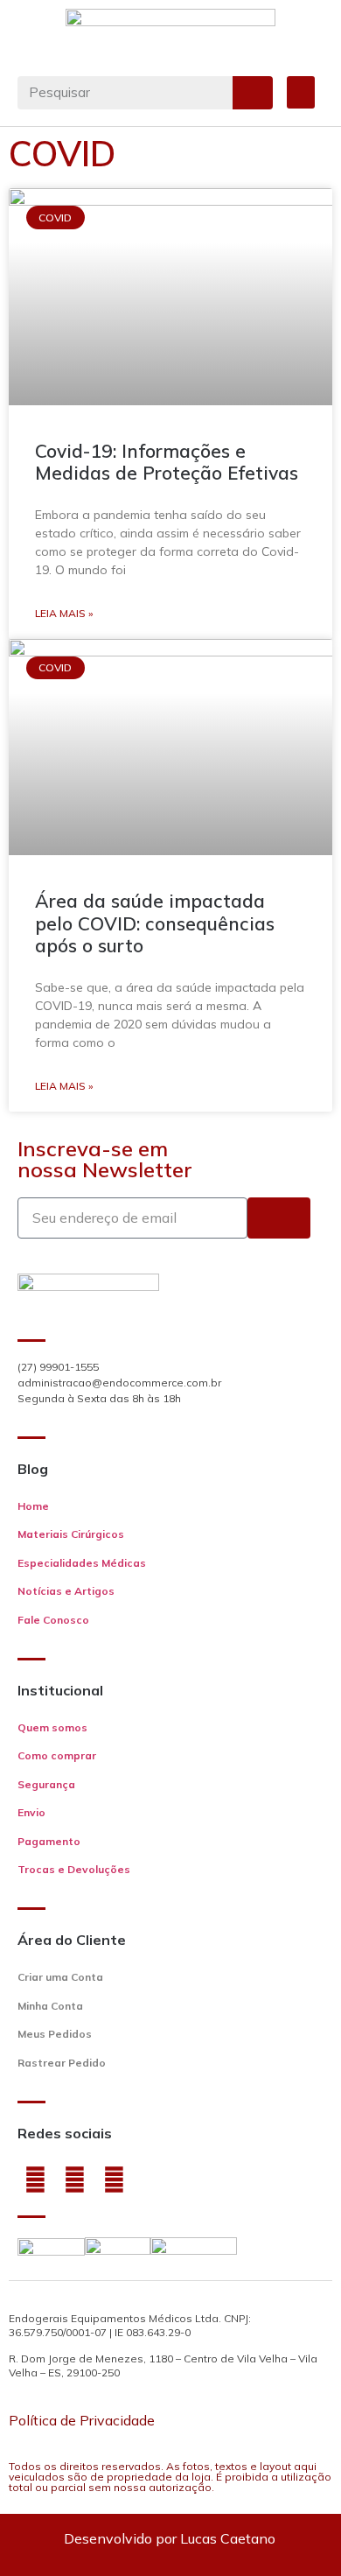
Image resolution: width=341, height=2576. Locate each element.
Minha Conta (50, 2006)
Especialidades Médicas (82, 1563)
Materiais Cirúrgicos (71, 1534)
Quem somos (52, 1727)
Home (33, 1506)
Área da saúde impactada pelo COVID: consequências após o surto (155, 923)
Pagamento (49, 1841)
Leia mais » (64, 613)
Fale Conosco (53, 1620)
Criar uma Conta (60, 1977)
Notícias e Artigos (66, 1591)
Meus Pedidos (55, 2034)
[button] (301, 93)
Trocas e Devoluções (74, 1869)
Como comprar (57, 1755)
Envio (31, 1812)
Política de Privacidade (82, 2420)
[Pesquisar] (253, 93)
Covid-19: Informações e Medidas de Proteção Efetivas (167, 462)
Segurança (46, 1784)
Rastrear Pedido (62, 2063)
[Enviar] (279, 1218)
